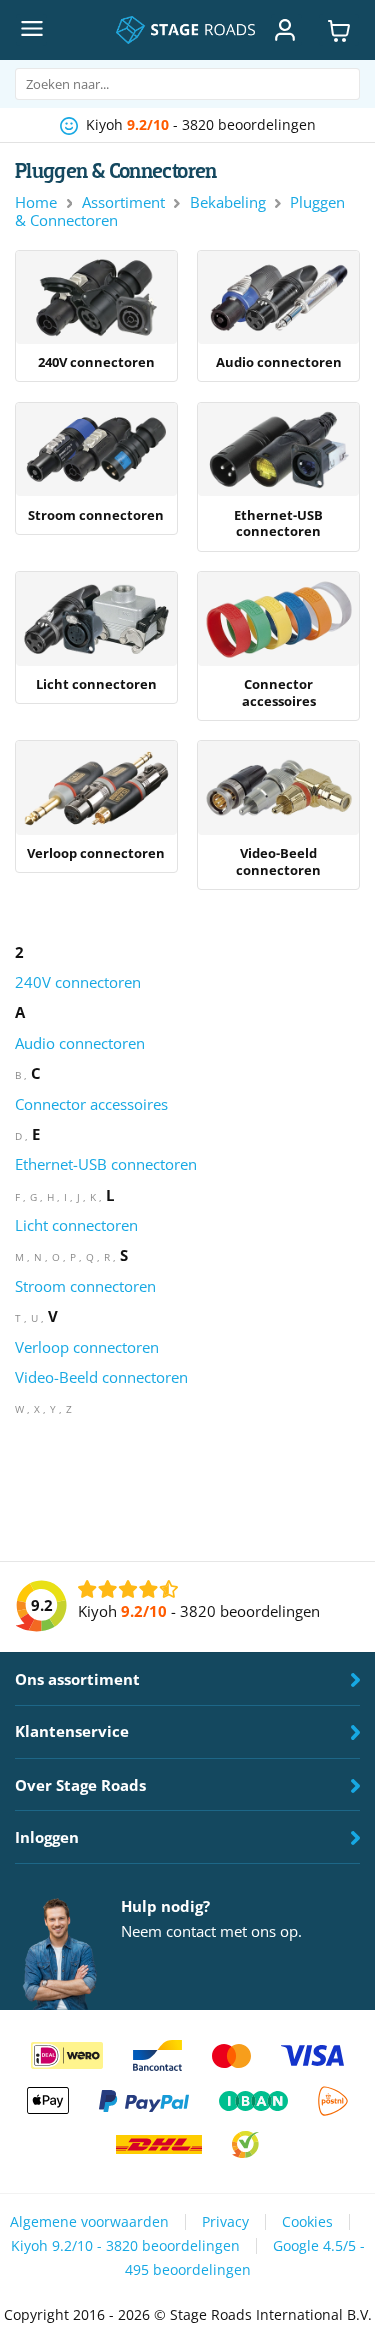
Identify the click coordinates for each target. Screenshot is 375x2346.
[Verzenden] (336, 84)
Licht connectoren (76, 1225)
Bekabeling (228, 202)
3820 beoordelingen (249, 124)
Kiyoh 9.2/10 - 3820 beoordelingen (125, 2246)
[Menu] (31, 29)
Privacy (225, 2222)
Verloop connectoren (87, 1347)
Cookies (307, 2222)
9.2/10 (148, 124)
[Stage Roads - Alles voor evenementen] (185, 30)
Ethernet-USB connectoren (106, 1164)
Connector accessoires (91, 1104)
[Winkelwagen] (339, 29)
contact (191, 1931)
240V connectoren (78, 982)
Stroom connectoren (85, 1286)
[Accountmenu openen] (286, 29)
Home (36, 202)
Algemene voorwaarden (89, 2222)
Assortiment (123, 202)
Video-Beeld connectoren (101, 1377)
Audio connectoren (80, 1043)
